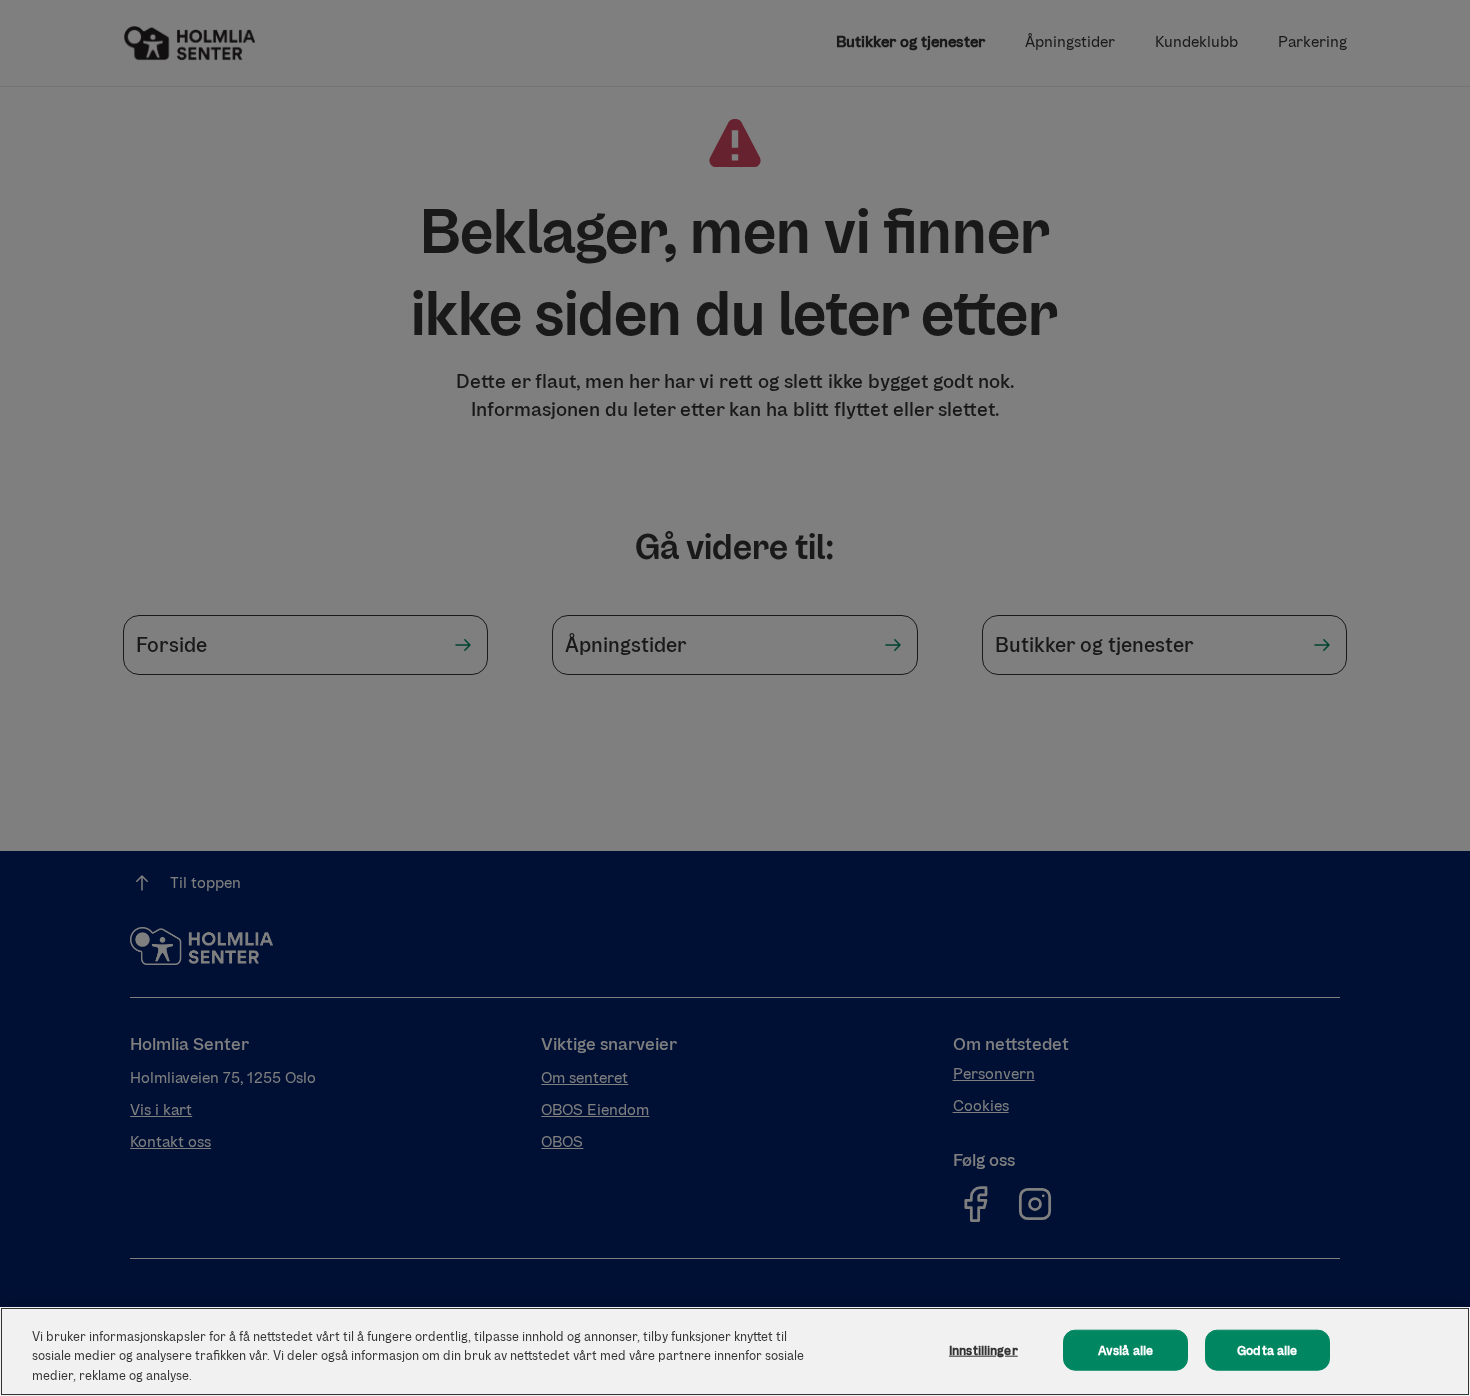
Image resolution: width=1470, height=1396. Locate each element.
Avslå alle (1125, 1349)
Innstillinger (983, 1349)
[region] (735, 1351)
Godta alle (1267, 1349)
